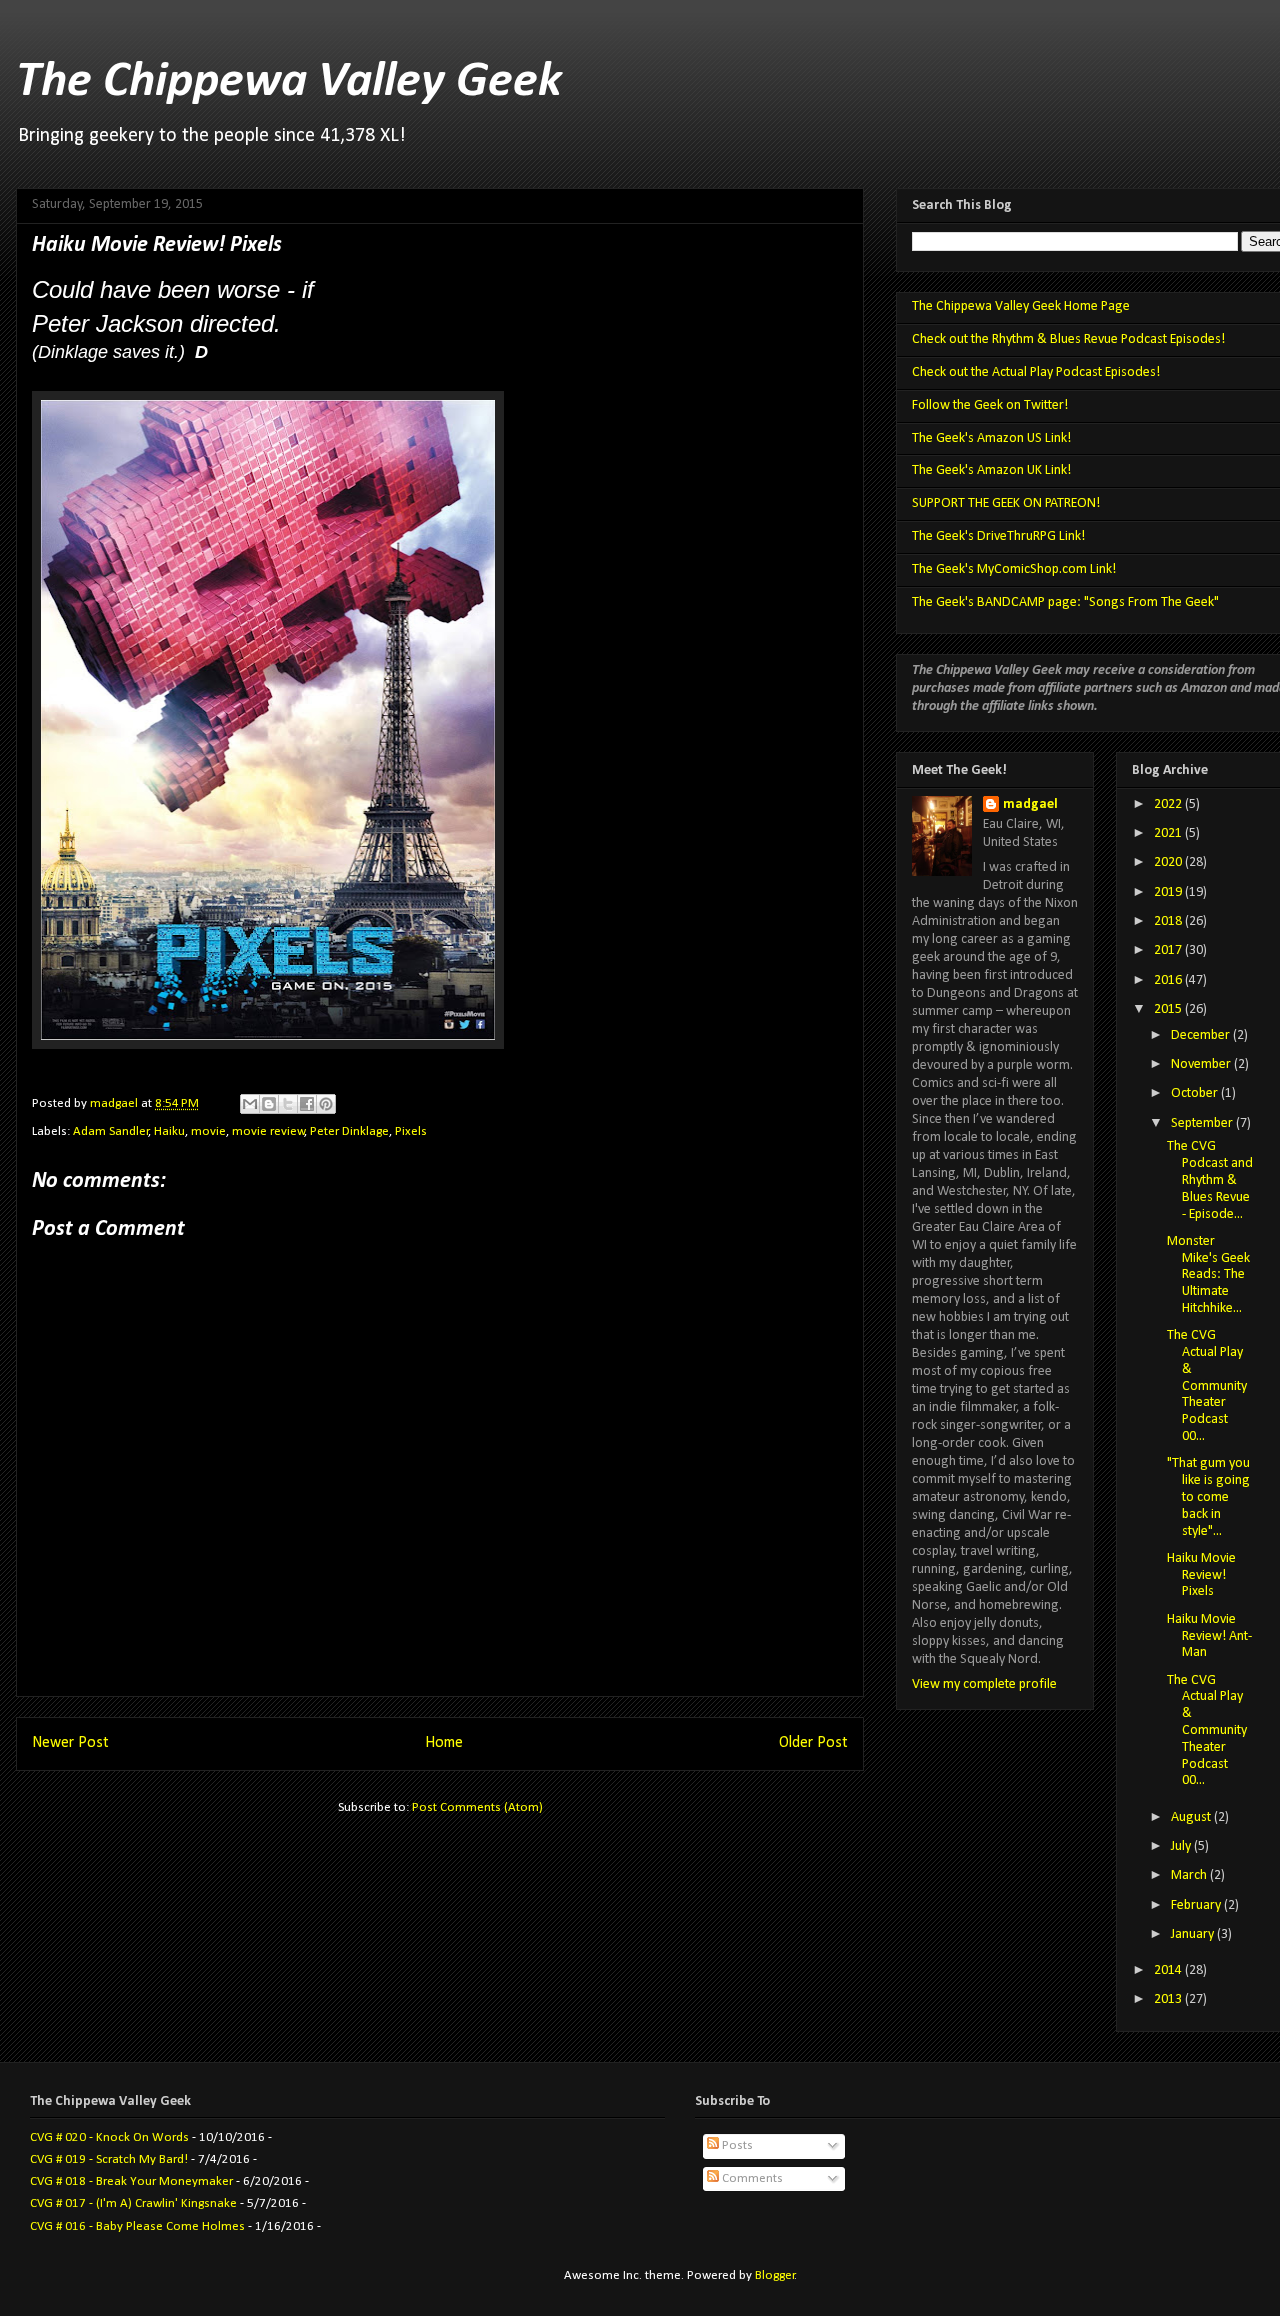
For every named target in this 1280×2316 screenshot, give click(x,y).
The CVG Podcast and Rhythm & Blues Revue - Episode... (1210, 1180)
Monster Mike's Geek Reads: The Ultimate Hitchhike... (1208, 1275)
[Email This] (250, 1104)
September (1203, 1123)
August (1192, 1817)
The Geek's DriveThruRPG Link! (998, 536)
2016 (1169, 980)
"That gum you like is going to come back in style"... (1208, 1497)
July (1182, 1846)
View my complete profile (984, 1684)
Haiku (169, 1131)
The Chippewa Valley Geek (289, 82)
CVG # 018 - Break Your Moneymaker (131, 2181)
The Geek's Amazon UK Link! (991, 470)
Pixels (411, 1131)
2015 (1169, 1009)
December (1202, 1035)
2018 (1169, 921)
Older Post (813, 1743)
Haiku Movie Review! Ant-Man (1209, 1636)
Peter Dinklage (349, 1131)
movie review (268, 1131)
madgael (1030, 804)
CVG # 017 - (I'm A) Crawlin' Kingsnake (133, 2203)
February (1197, 1905)
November (1202, 1064)
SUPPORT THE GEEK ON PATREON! (1006, 503)
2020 (1169, 862)
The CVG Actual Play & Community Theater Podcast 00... (1207, 1386)
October (1196, 1093)
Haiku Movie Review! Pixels (1201, 1575)
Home (444, 1743)
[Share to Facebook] (307, 1104)
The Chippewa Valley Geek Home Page (1021, 306)
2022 (1169, 804)
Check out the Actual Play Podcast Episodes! (1036, 372)
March (1190, 1875)
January (1194, 1934)
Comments (751, 2178)
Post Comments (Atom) (477, 1807)
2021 (1169, 833)
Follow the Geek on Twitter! (990, 405)
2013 (1169, 1999)
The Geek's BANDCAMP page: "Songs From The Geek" (1065, 602)
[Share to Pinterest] (326, 1104)
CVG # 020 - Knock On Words (109, 2137)
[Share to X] (288, 1104)
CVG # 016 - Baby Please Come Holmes (137, 2226)
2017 (1169, 950)
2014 (1169, 1970)
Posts (736, 2145)
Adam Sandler (111, 1131)
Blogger (775, 2275)
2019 (1169, 892)
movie (208, 1131)
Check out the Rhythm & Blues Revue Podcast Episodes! (1068, 339)
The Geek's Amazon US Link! (991, 438)
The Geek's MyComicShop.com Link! (1014, 569)
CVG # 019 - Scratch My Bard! (109, 2159)
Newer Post (70, 1743)
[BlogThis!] (269, 1104)
